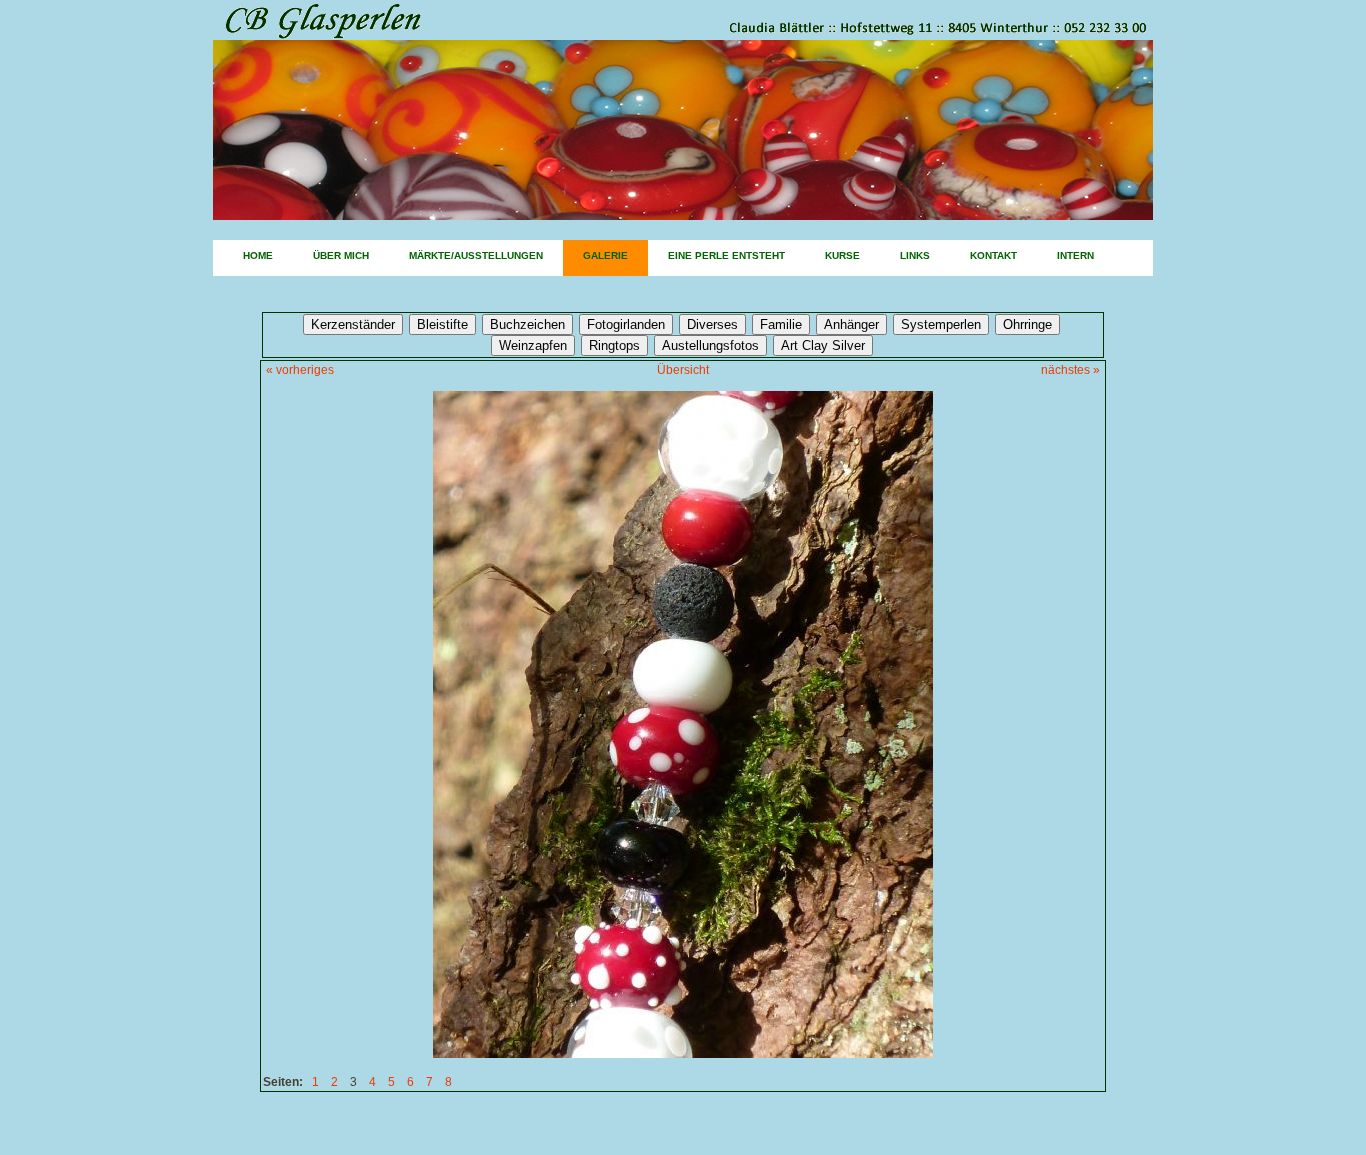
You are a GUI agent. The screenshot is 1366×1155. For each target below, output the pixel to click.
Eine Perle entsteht (726, 255)
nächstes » (1070, 370)
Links (915, 255)
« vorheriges (300, 370)
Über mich (341, 255)
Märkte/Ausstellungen (476, 255)
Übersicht (683, 370)
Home (258, 255)
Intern (1075, 255)
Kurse (842, 255)
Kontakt (993, 255)
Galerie (605, 255)
